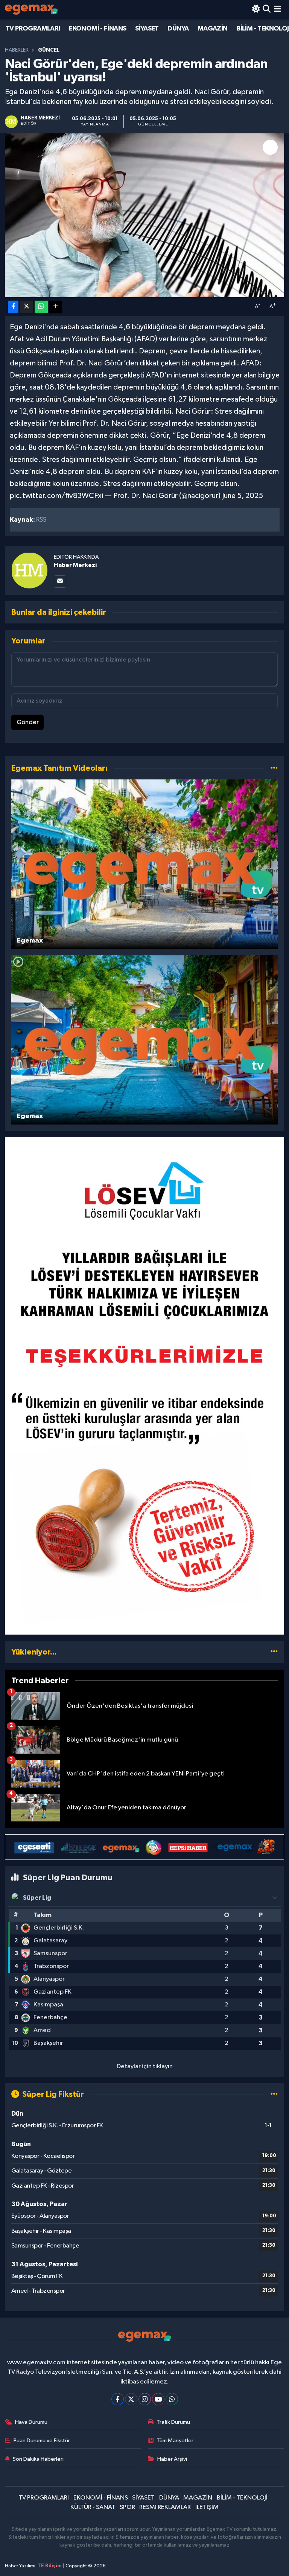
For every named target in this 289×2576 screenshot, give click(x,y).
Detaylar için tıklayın (145, 2066)
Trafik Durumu (173, 2422)
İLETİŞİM (207, 2507)
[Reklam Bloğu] (145, 1386)
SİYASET (147, 29)
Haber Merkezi (75, 565)
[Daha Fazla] (56, 307)
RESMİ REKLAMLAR (165, 2507)
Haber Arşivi (172, 2459)
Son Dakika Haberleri (38, 2459)
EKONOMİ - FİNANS (97, 29)
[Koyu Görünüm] (256, 10)
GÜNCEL (49, 50)
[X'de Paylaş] (27, 307)
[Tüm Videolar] (274, 768)
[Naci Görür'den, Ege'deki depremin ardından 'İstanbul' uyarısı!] (145, 215)
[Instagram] (145, 2399)
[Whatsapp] (172, 2399)
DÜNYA (178, 29)
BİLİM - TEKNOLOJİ (242, 2498)
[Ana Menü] (278, 10)
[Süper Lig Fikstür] (274, 2094)
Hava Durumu (31, 2422)
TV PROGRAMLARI (33, 29)
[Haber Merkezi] (29, 570)
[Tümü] (274, 1652)
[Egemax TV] (31, 10)
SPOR (127, 2507)
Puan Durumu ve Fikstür (42, 2441)
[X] (131, 2399)
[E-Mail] (60, 581)
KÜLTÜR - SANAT (93, 2507)
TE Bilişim (50, 2566)
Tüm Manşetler (175, 2441)
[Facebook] (118, 2399)
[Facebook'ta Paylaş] (13, 307)
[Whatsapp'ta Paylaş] (41, 307)
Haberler (17, 50)
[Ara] (267, 10)
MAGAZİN (213, 29)
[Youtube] (158, 2399)
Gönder (28, 722)
